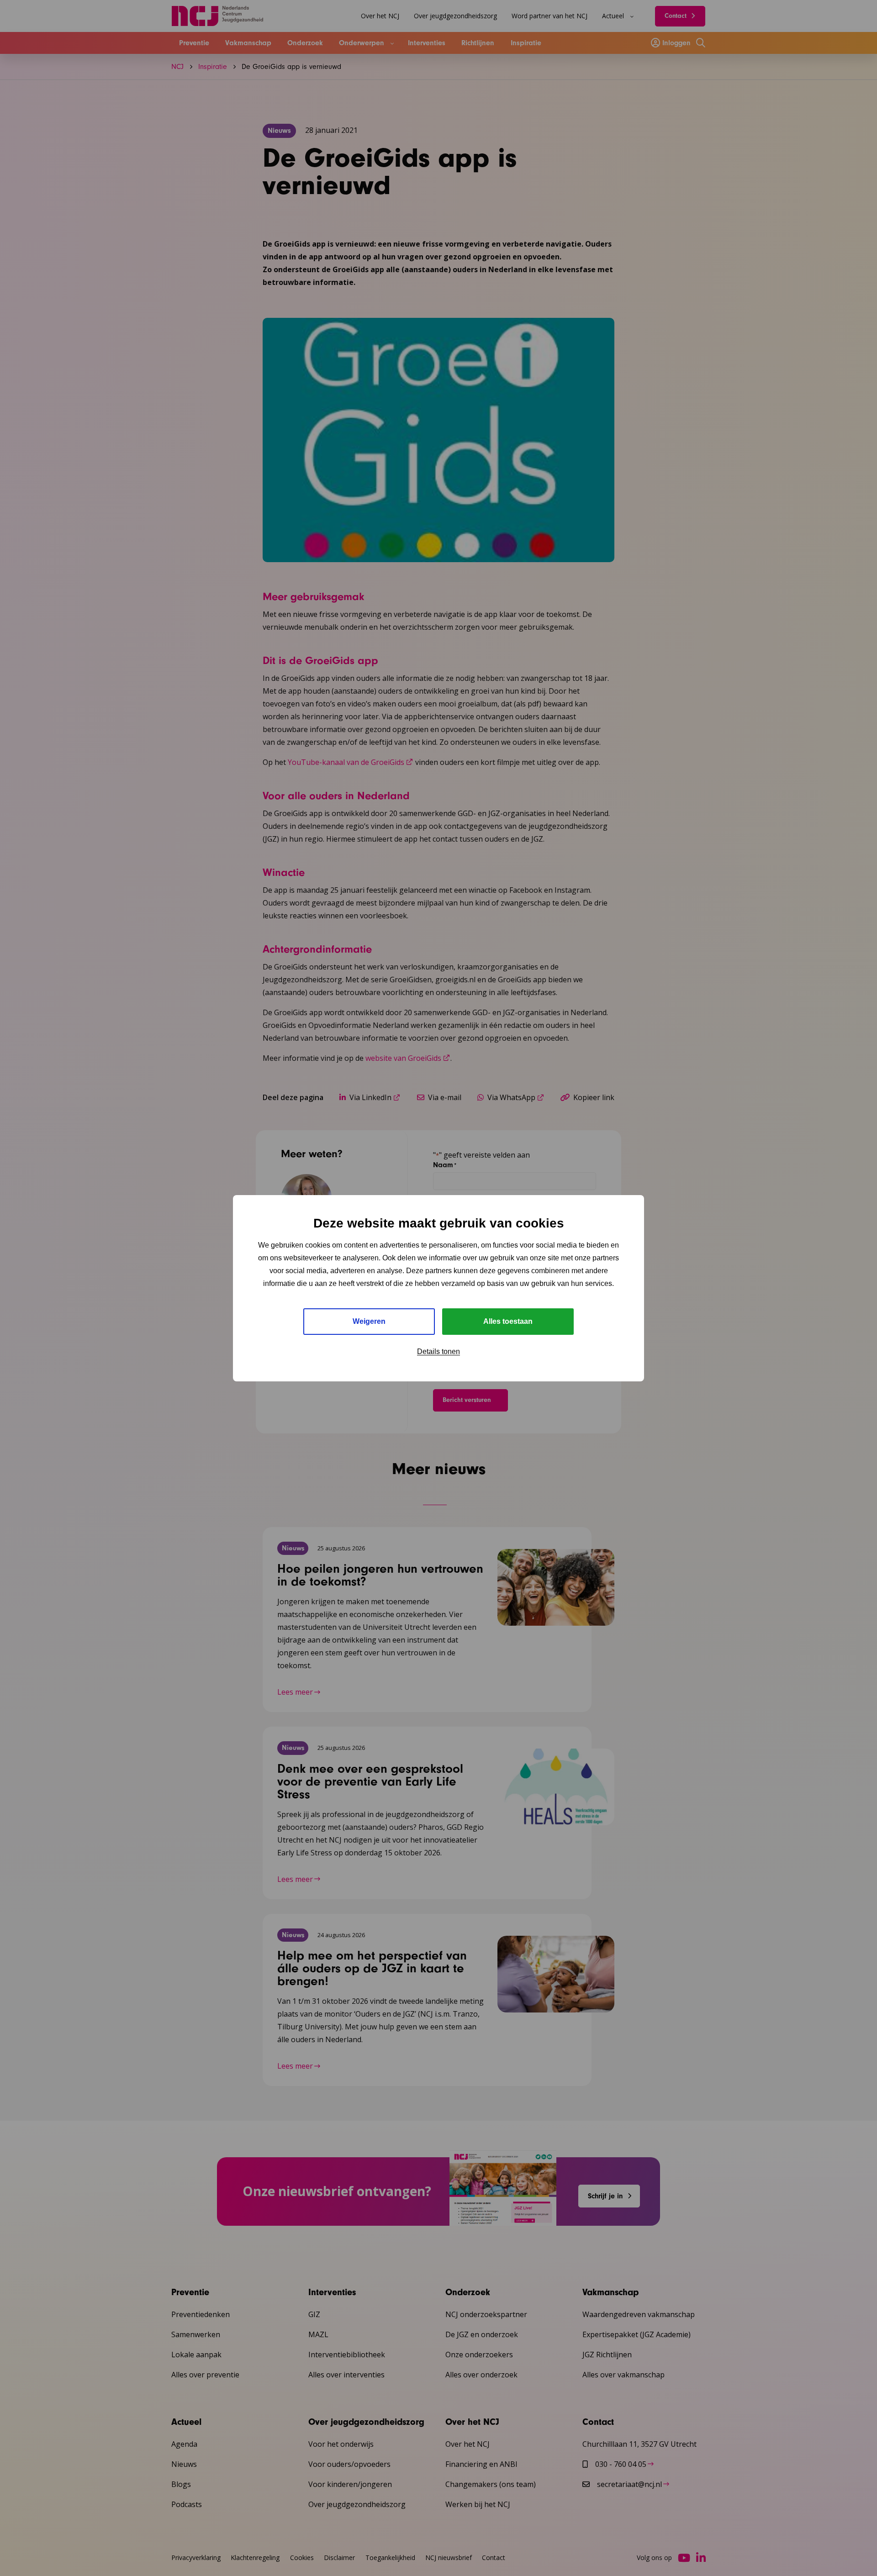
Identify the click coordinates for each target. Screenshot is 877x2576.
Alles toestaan (508, 1321)
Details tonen (438, 1351)
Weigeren (369, 1321)
